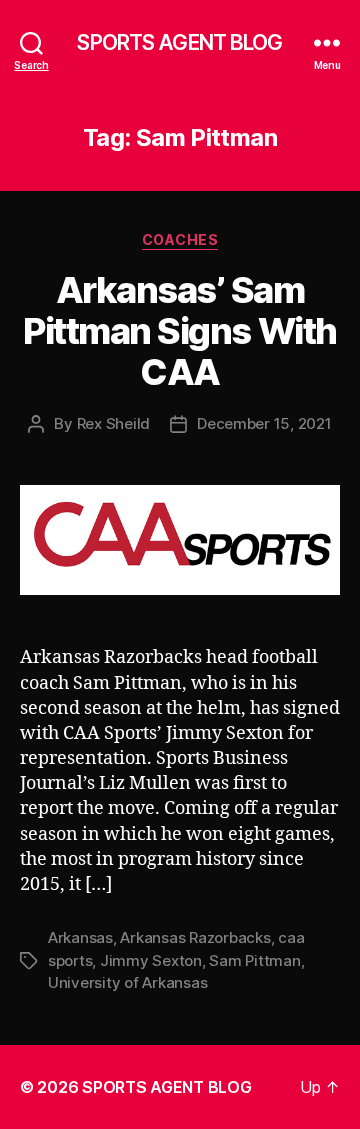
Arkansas (80, 937)
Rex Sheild (113, 423)
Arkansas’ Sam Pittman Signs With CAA (179, 331)
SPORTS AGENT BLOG (179, 42)
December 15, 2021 (264, 423)
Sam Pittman (254, 960)
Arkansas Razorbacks (195, 937)
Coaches (180, 239)
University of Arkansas (127, 982)
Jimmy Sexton (151, 960)
